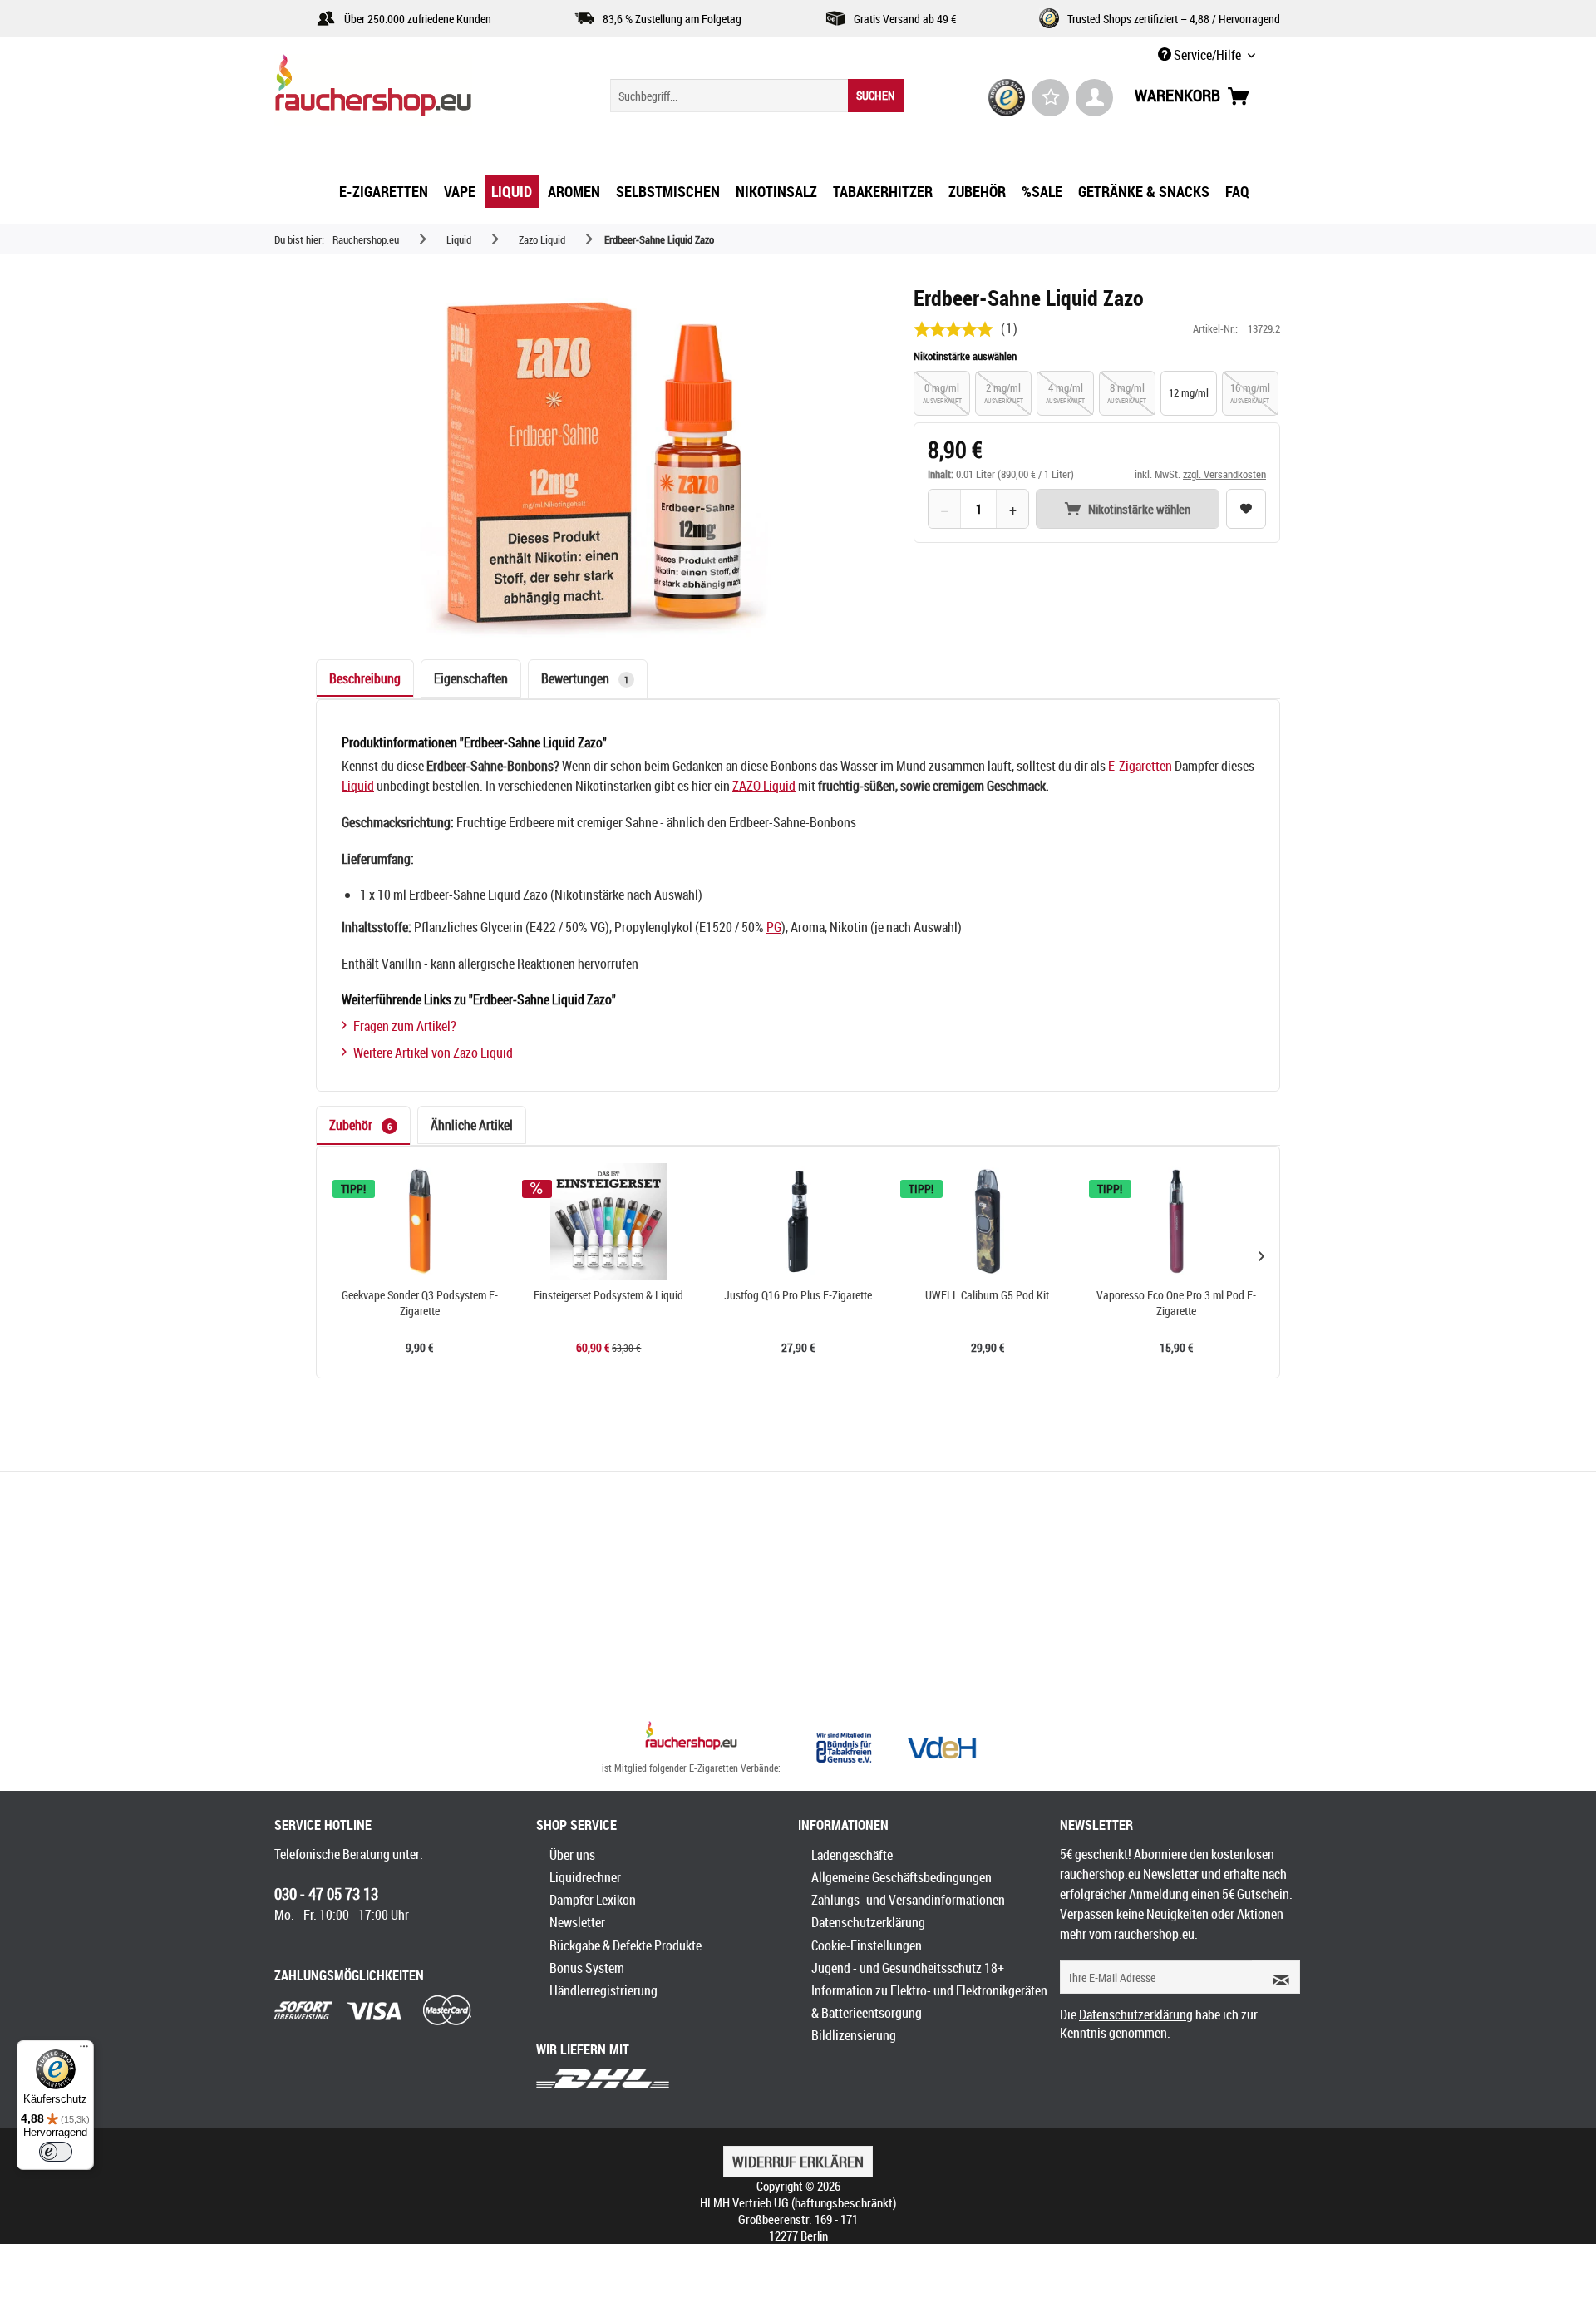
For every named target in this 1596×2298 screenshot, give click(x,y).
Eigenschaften (471, 678)
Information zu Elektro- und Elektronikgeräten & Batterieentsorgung (929, 2002)
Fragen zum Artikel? (405, 1026)
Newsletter (577, 1922)
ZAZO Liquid (764, 786)
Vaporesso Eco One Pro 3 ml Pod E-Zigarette (1176, 1303)
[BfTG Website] (844, 1748)
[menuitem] (757, 96)
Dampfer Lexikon (593, 1900)
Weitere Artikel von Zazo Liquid (433, 1053)
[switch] (56, 2152)
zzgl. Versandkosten (1224, 474)
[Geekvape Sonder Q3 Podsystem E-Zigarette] (420, 1221)
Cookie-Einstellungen (867, 1945)
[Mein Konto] (1094, 98)
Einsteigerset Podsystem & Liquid (608, 1295)
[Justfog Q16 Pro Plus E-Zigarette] (798, 1221)
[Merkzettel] (1050, 98)
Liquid (358, 786)
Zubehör (360, 1125)
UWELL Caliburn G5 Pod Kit (987, 1295)
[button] (1261, 1255)
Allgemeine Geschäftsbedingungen (901, 1877)
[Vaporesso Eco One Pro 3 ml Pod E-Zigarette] (1176, 1221)
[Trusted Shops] (1007, 98)
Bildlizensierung (854, 2035)
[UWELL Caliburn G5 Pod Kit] (988, 1221)
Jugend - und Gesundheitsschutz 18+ (908, 1968)
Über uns (572, 1855)
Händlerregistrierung (603, 1990)
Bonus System (587, 1968)
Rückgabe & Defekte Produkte (626, 1945)
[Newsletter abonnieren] (1276, 1977)
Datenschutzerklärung (868, 1922)
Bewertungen (585, 678)
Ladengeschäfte (852, 1855)
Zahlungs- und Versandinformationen (908, 1900)
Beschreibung (365, 678)
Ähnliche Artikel (472, 1125)
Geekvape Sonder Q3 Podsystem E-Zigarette (420, 1303)
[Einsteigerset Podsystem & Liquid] (609, 1221)
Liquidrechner (585, 1877)
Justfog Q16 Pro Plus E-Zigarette (798, 1295)
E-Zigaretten (1140, 766)
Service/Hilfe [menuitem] (1207, 55)
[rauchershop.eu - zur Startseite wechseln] (403, 90)
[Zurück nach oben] (691, 1738)
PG (774, 927)
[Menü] (84, 2050)
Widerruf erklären (798, 2162)
